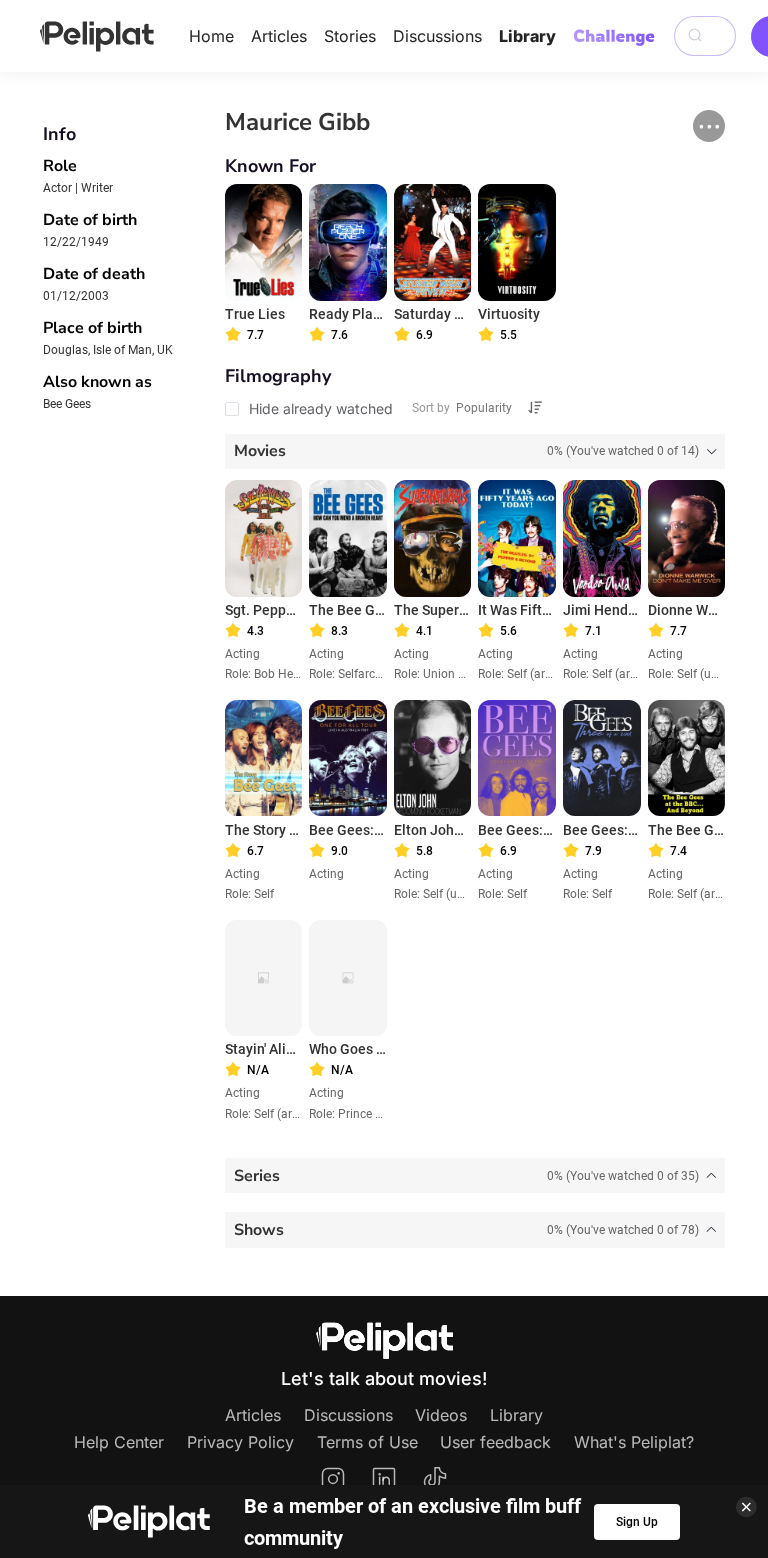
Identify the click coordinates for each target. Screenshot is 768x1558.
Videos (441, 1415)
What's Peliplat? (634, 1442)
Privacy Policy (240, 1442)
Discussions (437, 36)
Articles (279, 36)
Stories (350, 36)
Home (211, 36)
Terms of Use (367, 1442)
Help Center (119, 1442)
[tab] (475, 451)
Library (527, 36)
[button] (709, 126)
